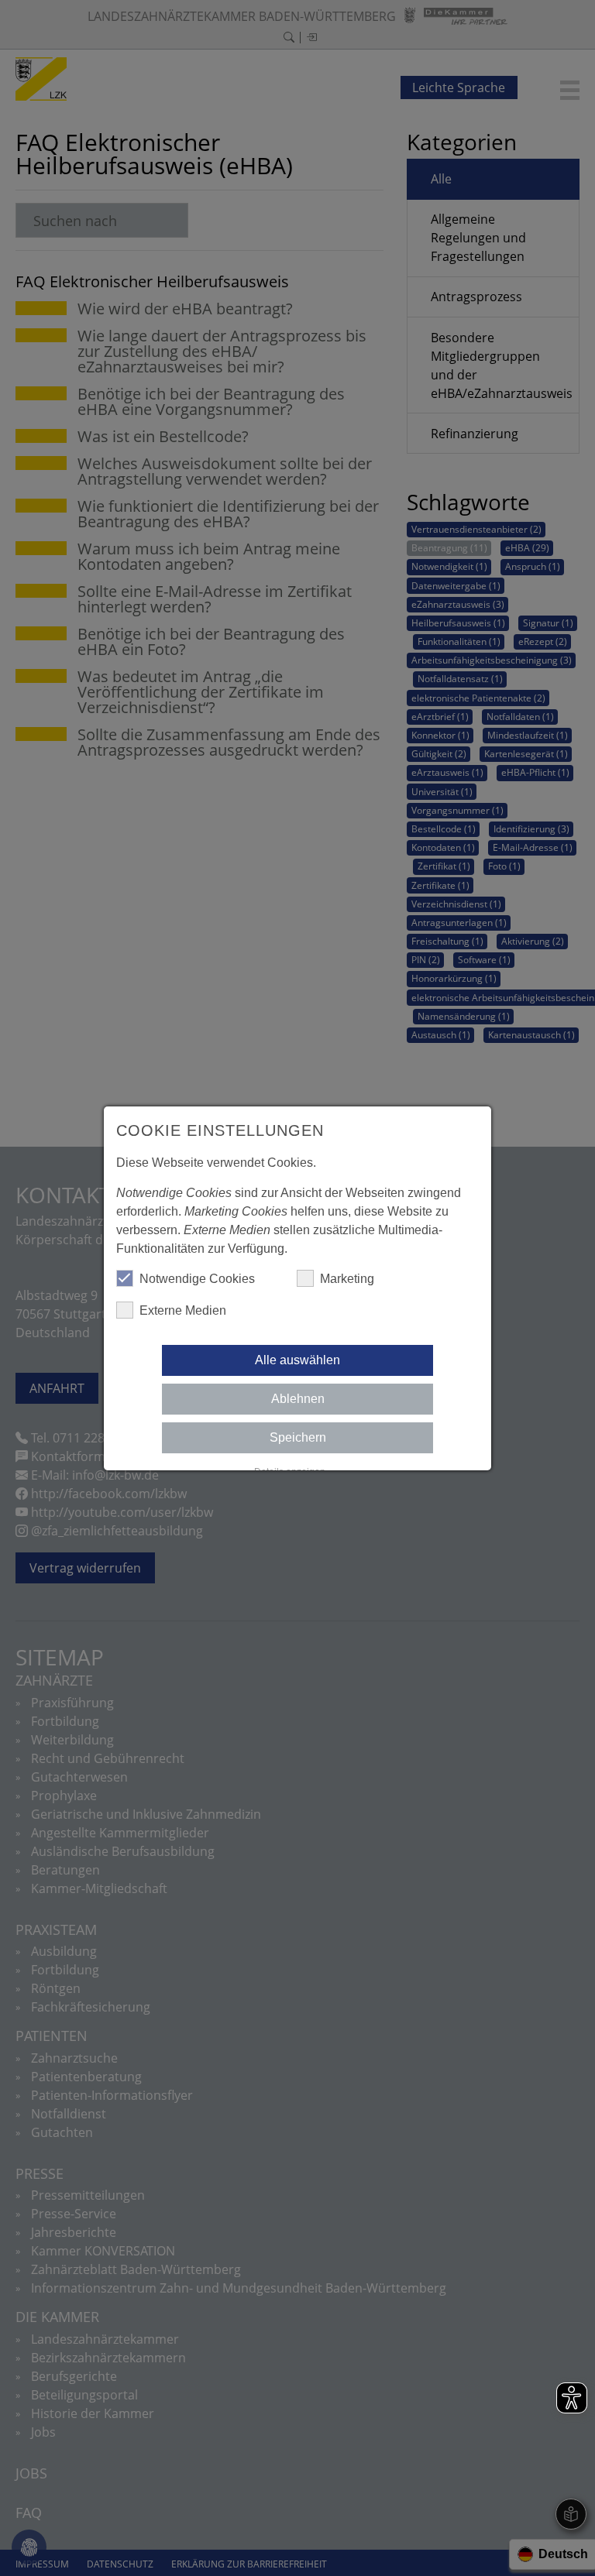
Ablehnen (298, 1399)
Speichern (298, 1437)
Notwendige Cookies (197, 1279)
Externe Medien (183, 1310)
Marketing (347, 1279)
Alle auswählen (297, 1360)
